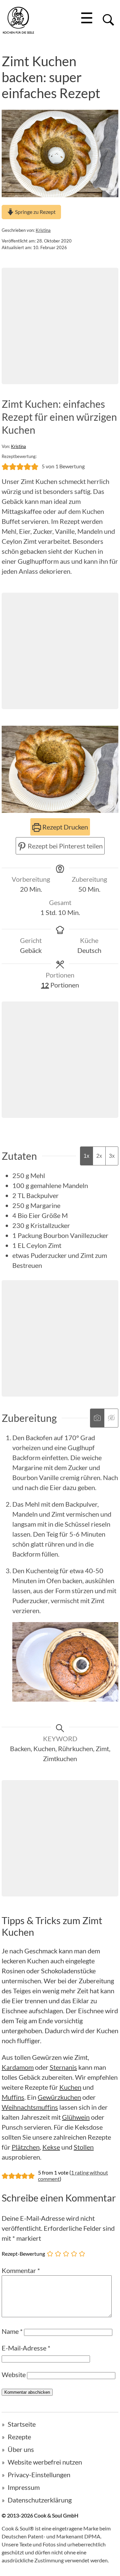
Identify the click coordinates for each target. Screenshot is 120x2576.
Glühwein (76, 2117)
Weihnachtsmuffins (30, 2107)
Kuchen (70, 2087)
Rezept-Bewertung (23, 2254)
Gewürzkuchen (59, 2097)
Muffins (13, 2097)
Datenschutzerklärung (40, 2500)
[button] (5, 466)
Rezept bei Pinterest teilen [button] (64, 846)
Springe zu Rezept (35, 212)
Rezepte (19, 2437)
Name (12, 2331)
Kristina (43, 230)
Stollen (84, 2147)
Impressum (24, 2487)
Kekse (51, 2147)
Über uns (21, 2449)
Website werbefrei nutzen (45, 2462)
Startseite (22, 2424)
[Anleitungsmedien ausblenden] (111, 1418)
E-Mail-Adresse (26, 2348)
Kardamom (18, 2067)
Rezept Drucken (64, 827)
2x (99, 1156)
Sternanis (63, 2067)
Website (14, 2374)
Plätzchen (26, 2147)
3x (112, 1156)
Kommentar (21, 2270)
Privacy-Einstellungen (39, 2475)
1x (86, 1156)
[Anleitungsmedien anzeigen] (97, 1418)
